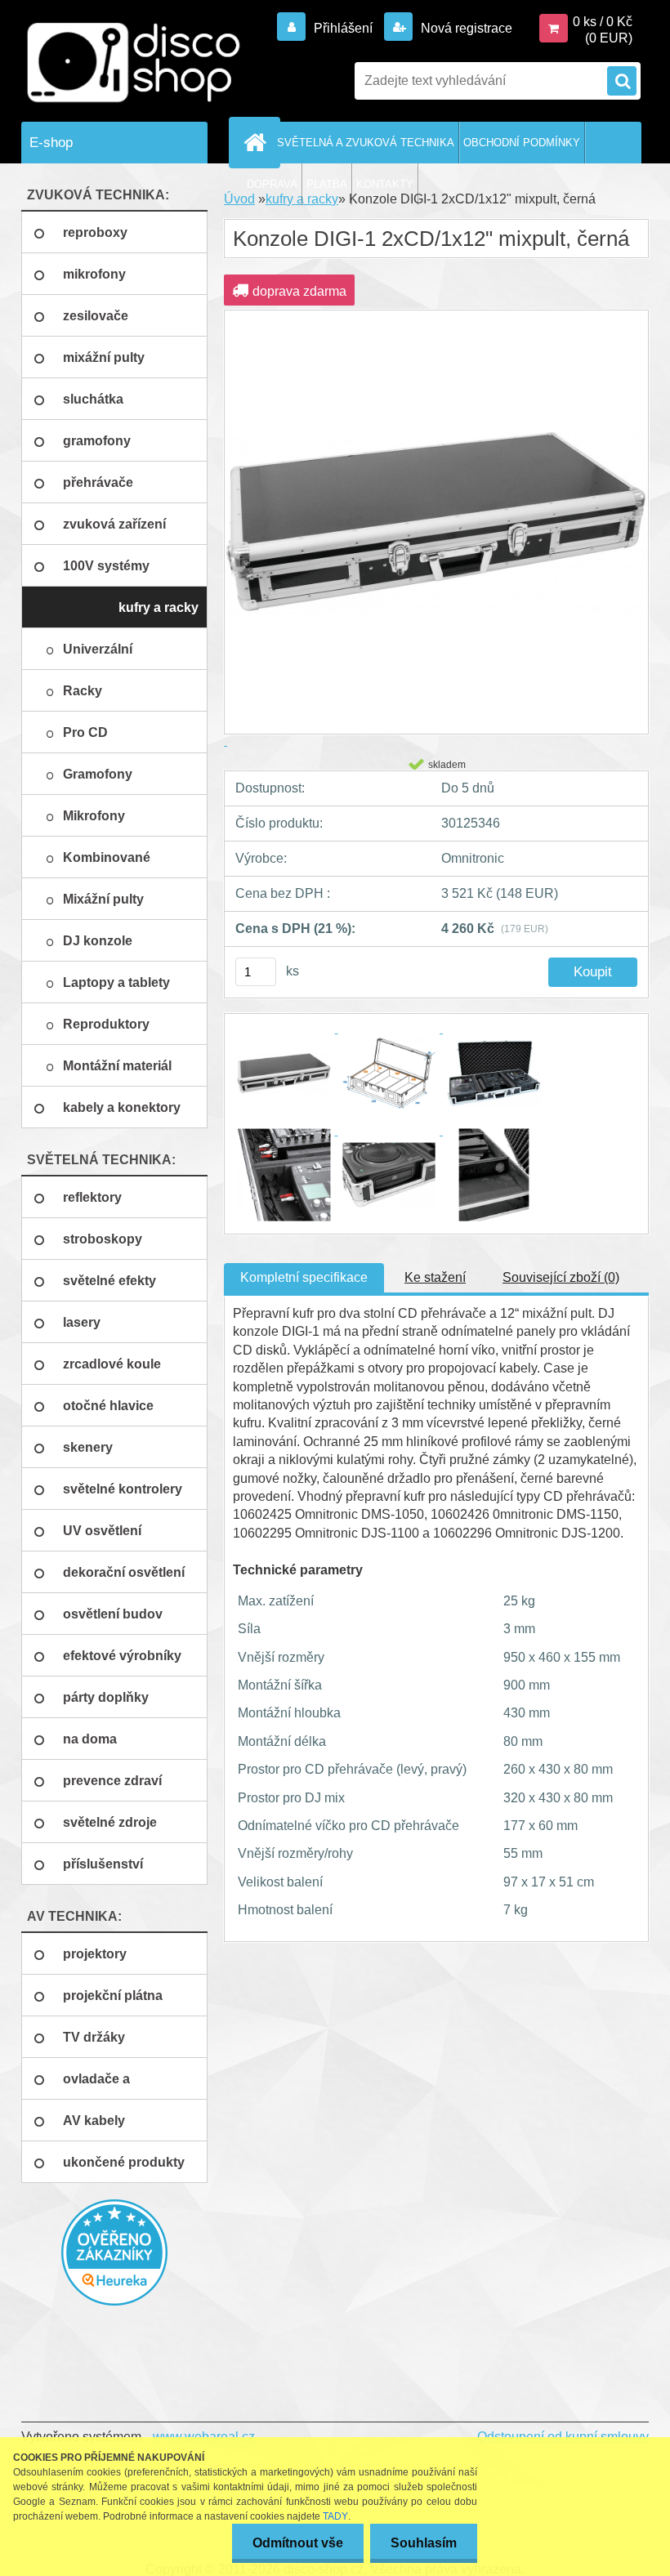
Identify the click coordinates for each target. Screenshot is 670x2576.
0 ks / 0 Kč (603, 22)
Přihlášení (343, 28)
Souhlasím (424, 2543)
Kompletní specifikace (304, 1277)
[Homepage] (257, 142)
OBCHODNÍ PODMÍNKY (522, 143)
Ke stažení (435, 1277)
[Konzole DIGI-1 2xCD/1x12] (286, 1028)
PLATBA (327, 184)
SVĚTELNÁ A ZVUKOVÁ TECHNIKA (366, 143)
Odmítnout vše (298, 2543)
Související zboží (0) (561, 1277)
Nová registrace (465, 28)
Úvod (239, 199)
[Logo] (134, 63)
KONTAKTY (385, 184)
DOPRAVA (272, 184)
